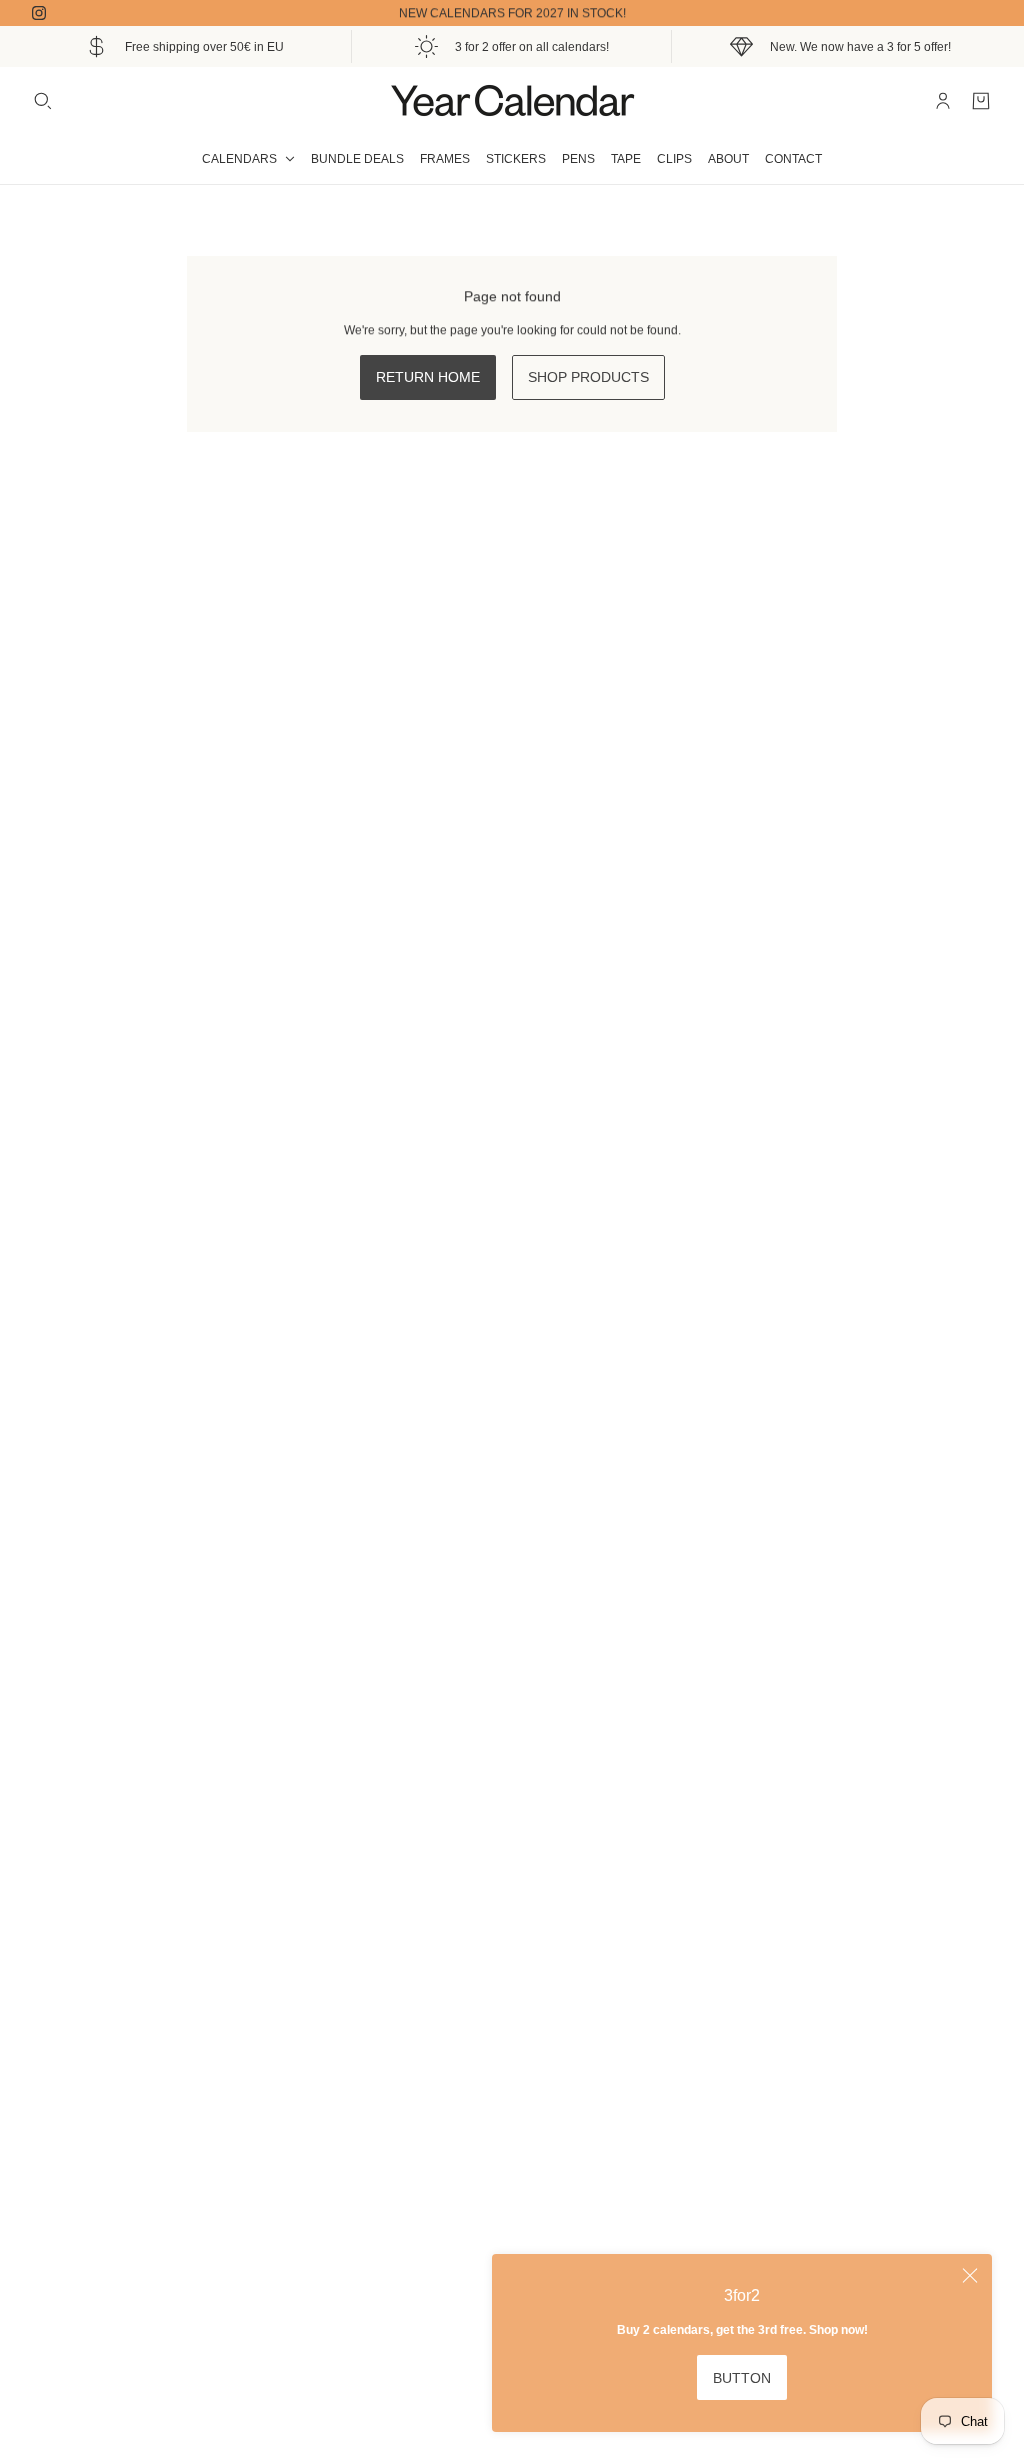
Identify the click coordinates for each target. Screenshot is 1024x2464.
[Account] (943, 101)
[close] (970, 2276)
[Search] (43, 101)
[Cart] (981, 101)
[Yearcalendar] (512, 100)
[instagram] (39, 13)
